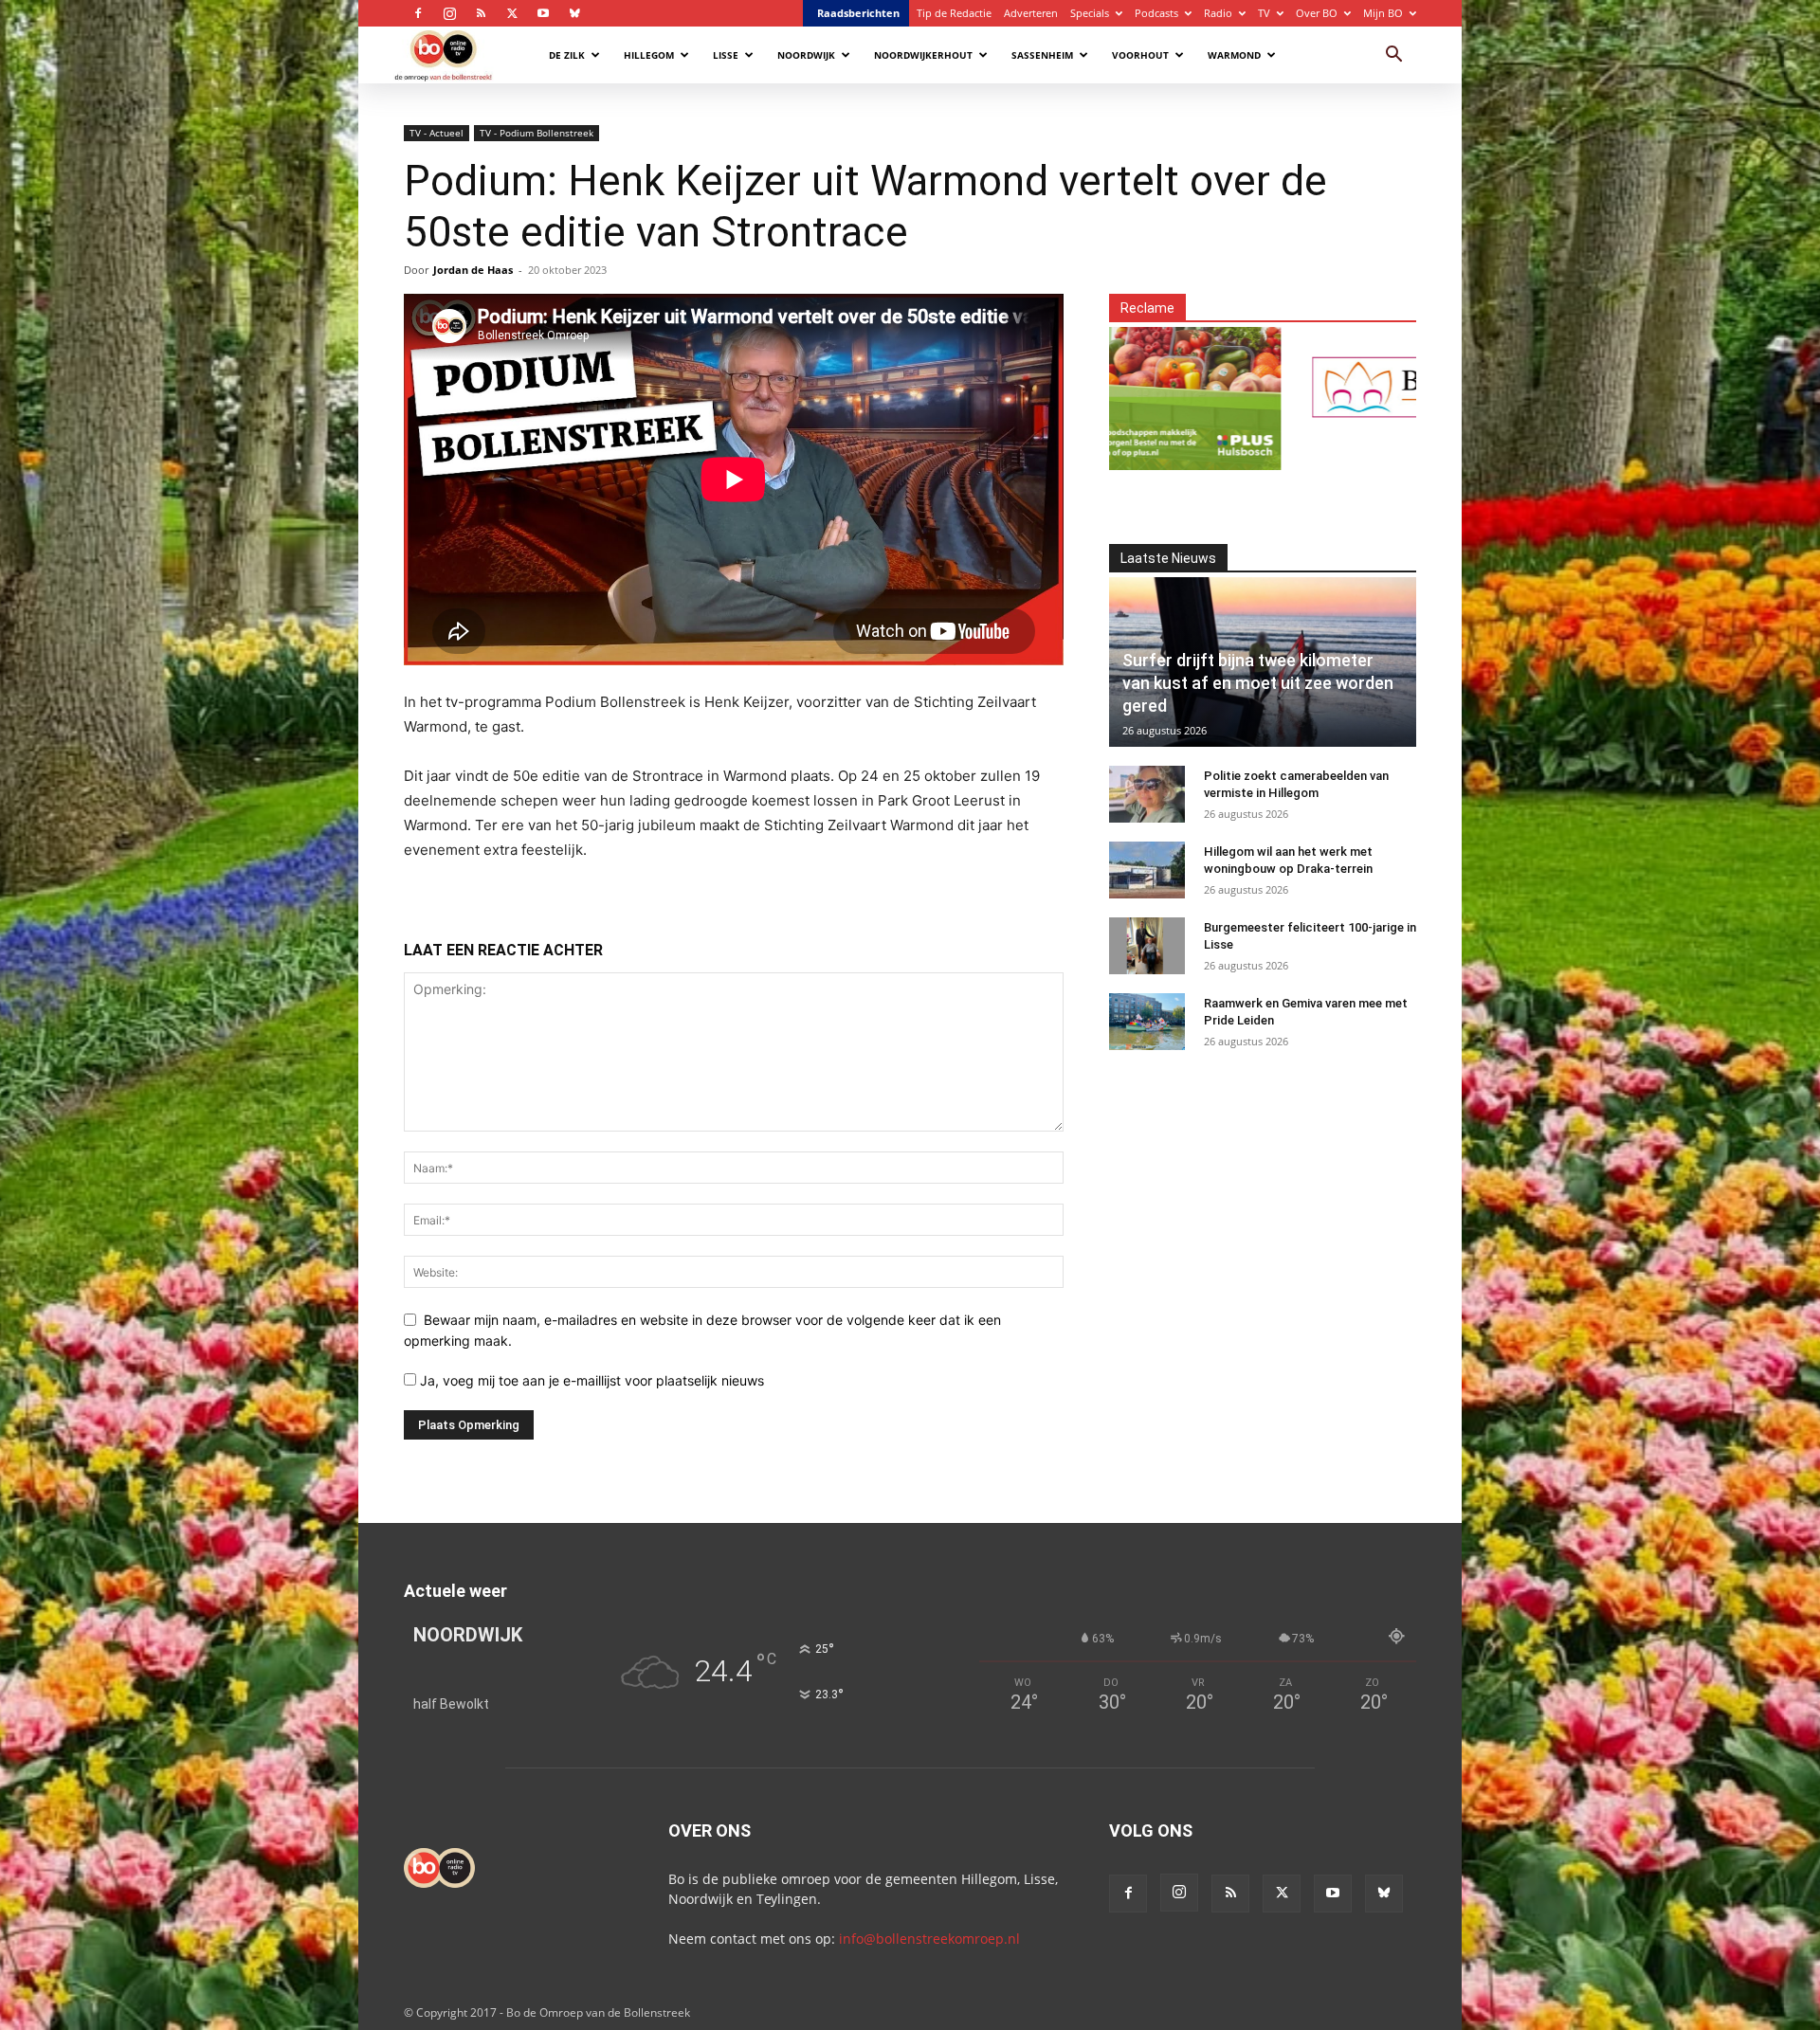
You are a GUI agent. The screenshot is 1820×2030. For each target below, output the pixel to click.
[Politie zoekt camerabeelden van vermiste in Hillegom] (1147, 794)
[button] (1393, 56)
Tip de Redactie (954, 13)
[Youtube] (543, 13)
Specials (1090, 13)
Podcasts (1156, 13)
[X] (512, 13)
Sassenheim (1042, 55)
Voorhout (1140, 55)
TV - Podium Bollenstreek (537, 133)
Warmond (1234, 55)
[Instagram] (449, 13)
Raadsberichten (858, 13)
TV (1264, 13)
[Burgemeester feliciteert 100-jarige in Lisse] (1147, 946)
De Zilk (567, 55)
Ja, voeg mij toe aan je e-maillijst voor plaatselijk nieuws (590, 1380)
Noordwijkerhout (923, 55)
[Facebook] (418, 13)
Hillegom (649, 55)
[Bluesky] (574, 13)
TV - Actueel (437, 133)
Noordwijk (806, 55)
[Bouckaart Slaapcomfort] (1337, 387)
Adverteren (1031, 13)
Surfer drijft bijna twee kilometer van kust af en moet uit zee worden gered (1258, 683)
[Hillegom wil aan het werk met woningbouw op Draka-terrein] (1147, 870)
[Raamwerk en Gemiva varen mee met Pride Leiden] (1147, 1022)
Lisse (726, 55)
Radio (1218, 13)
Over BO (1317, 13)
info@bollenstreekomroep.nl (929, 1939)
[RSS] (481, 13)
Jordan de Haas (473, 270)
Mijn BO (1383, 13)
